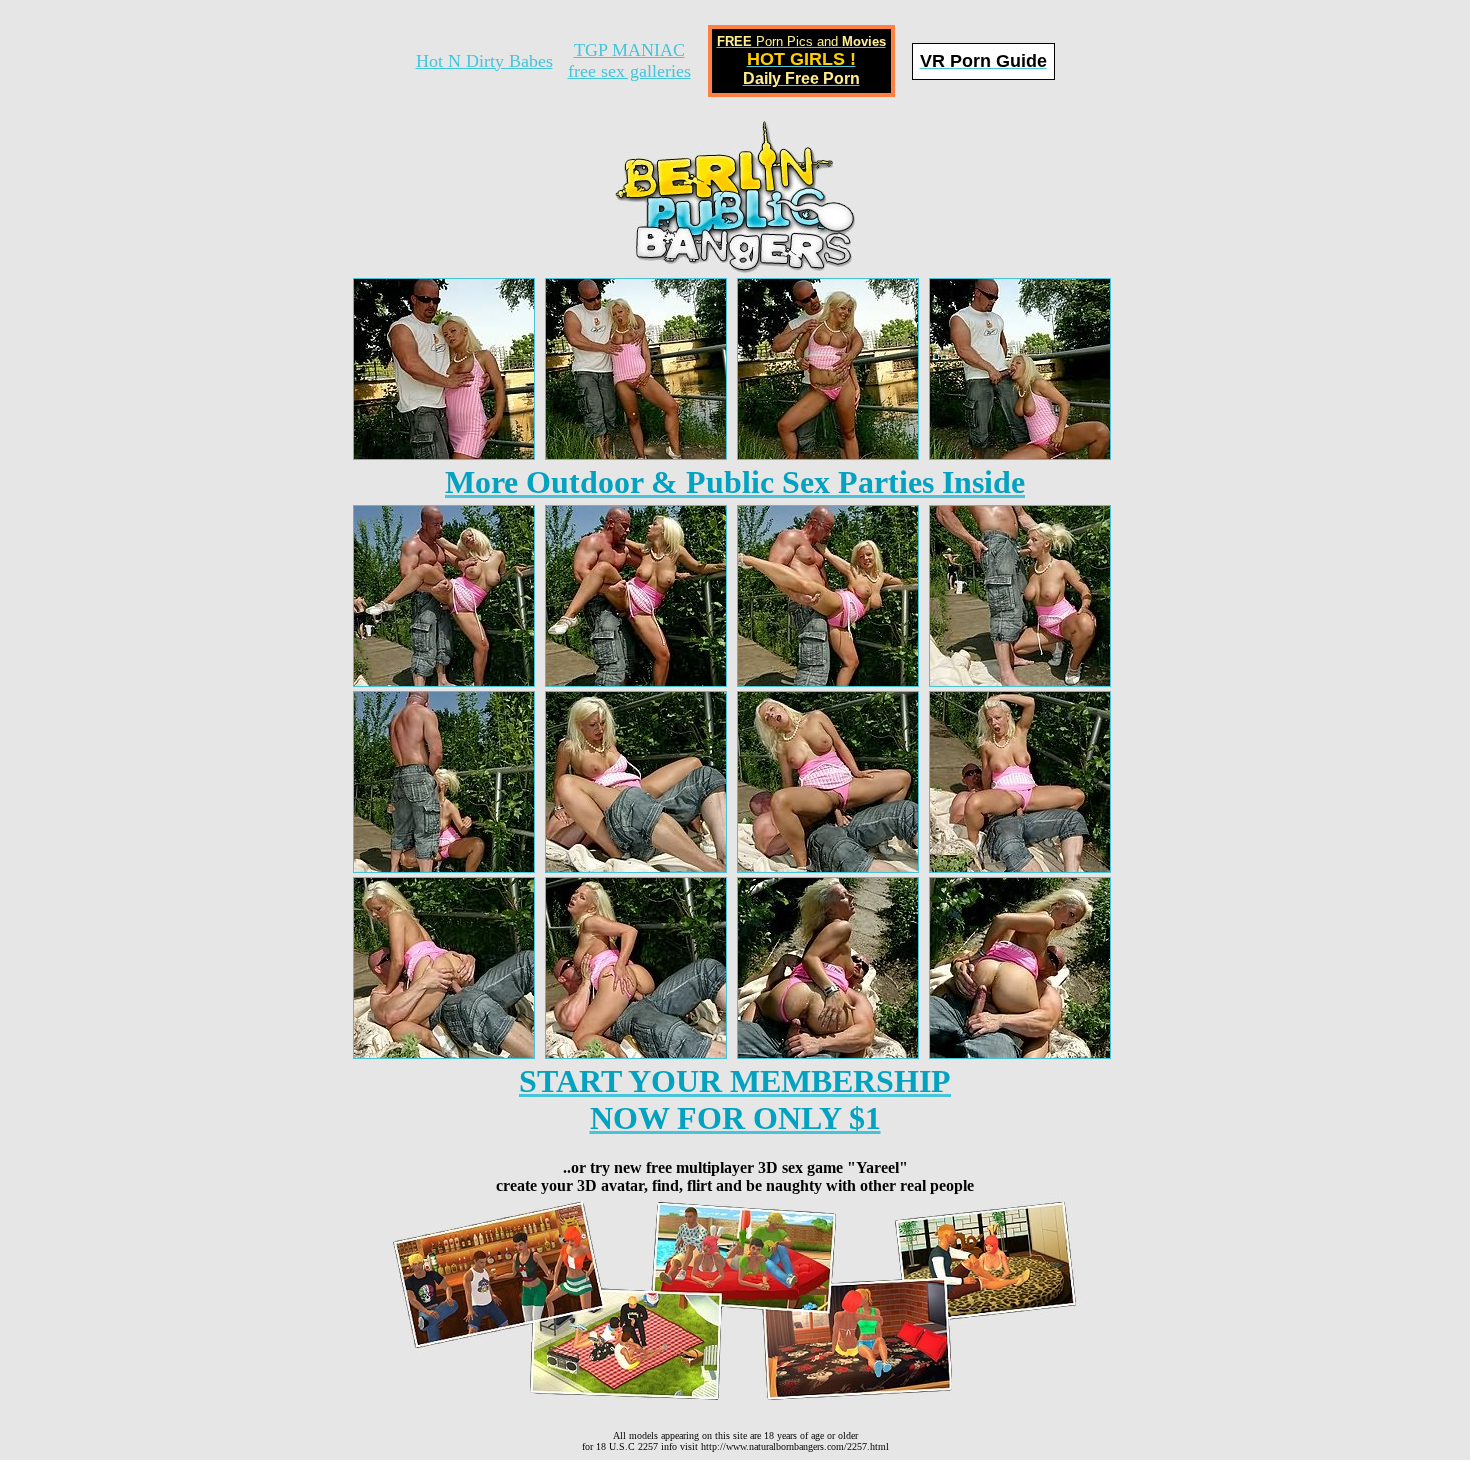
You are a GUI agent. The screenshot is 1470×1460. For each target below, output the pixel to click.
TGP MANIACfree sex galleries (629, 60)
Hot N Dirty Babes (484, 61)
